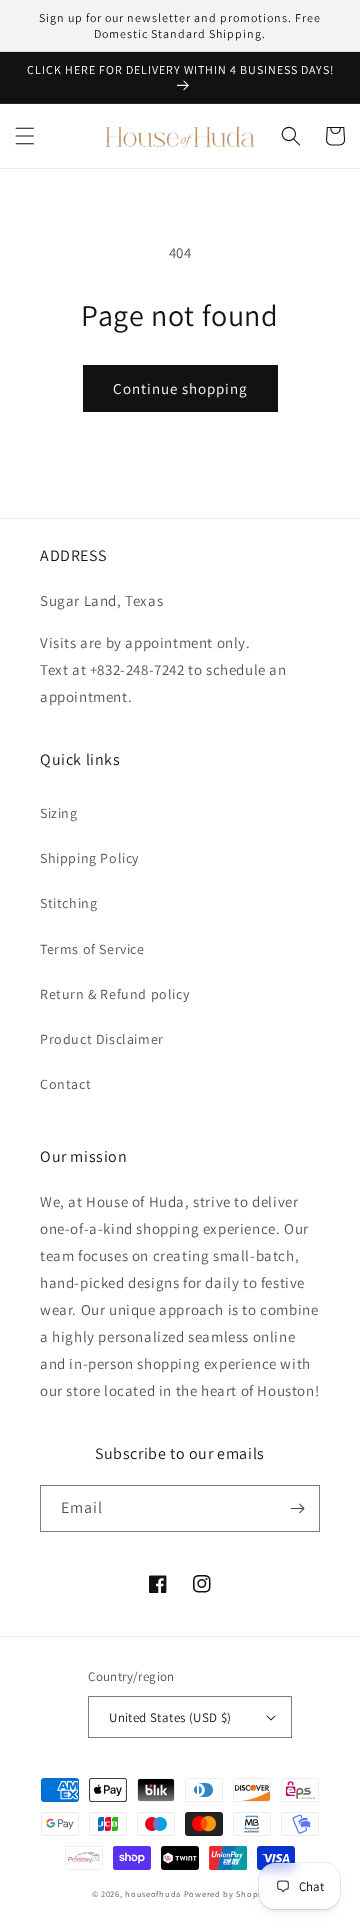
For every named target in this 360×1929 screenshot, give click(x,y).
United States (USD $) (170, 1717)
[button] (25, 136)
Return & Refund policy (114, 994)
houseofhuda (153, 1893)
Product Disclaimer (102, 1039)
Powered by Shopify (226, 1893)
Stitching (68, 903)
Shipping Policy (89, 858)
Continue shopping (180, 388)
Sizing (59, 813)
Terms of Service (92, 949)
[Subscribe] (297, 1508)
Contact (65, 1084)
